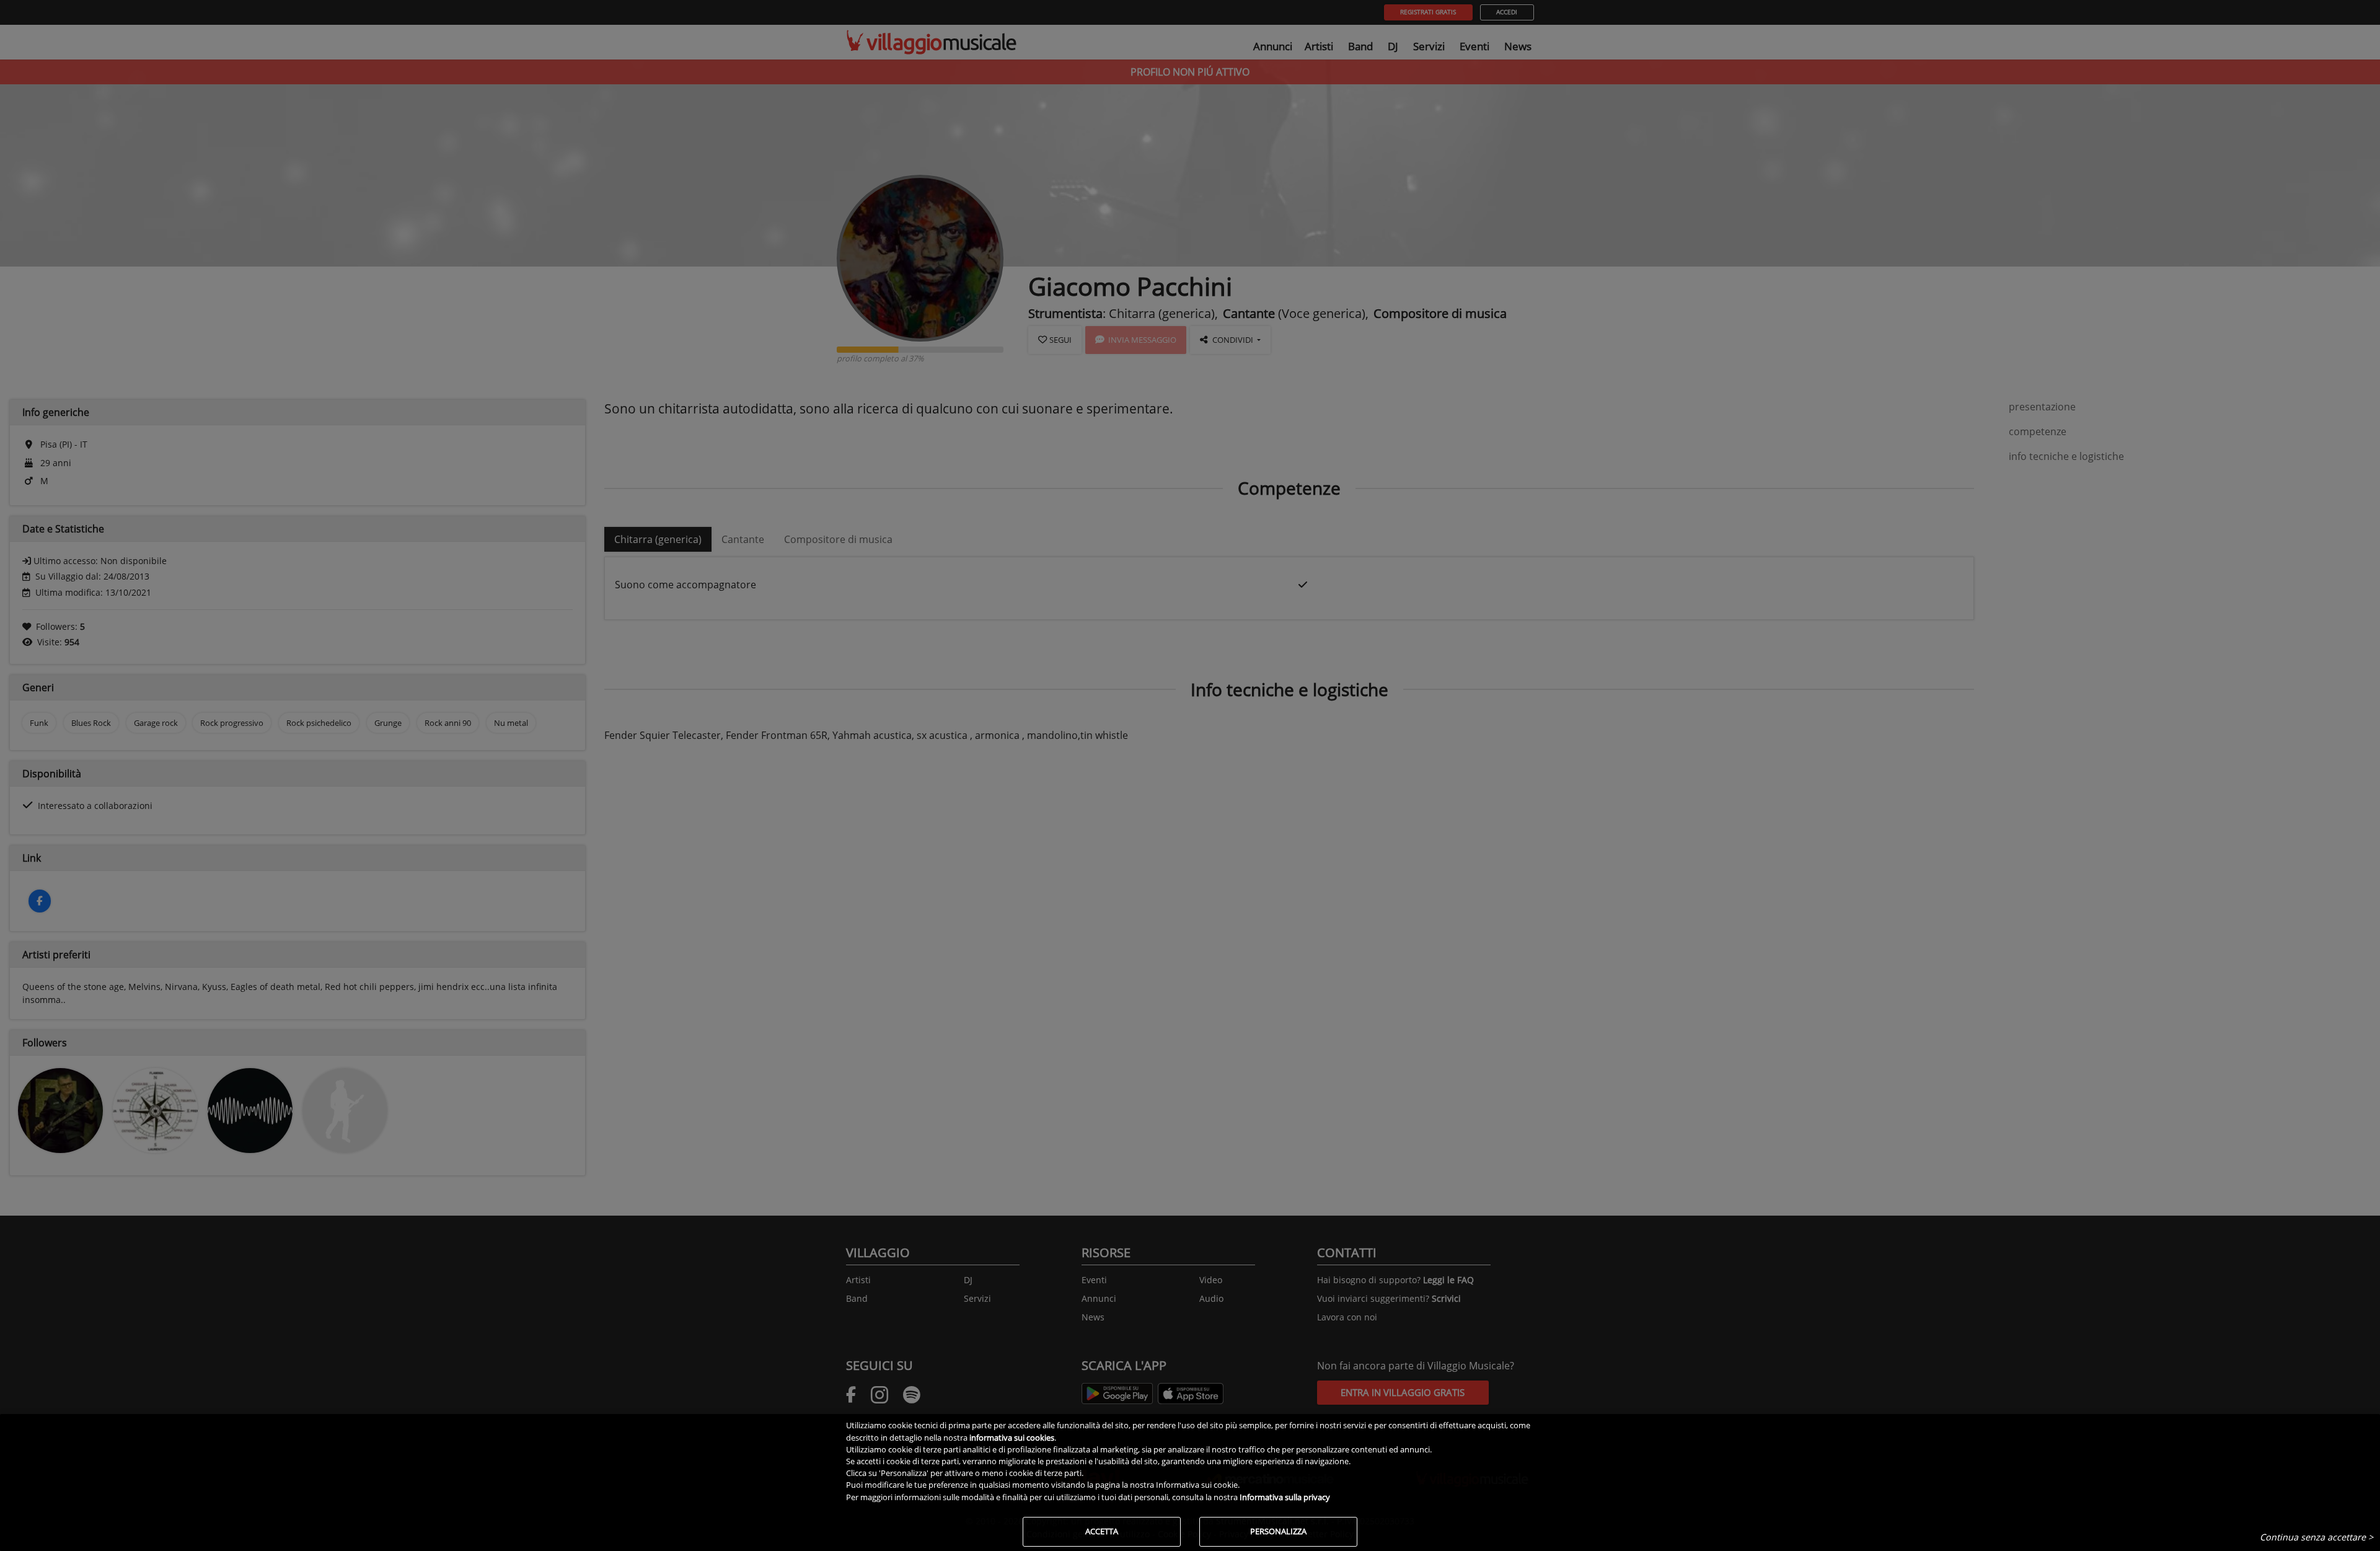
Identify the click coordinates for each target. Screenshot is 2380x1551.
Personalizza (1278, 1531)
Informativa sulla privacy (1285, 1497)
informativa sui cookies (1012, 1438)
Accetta (1102, 1531)
